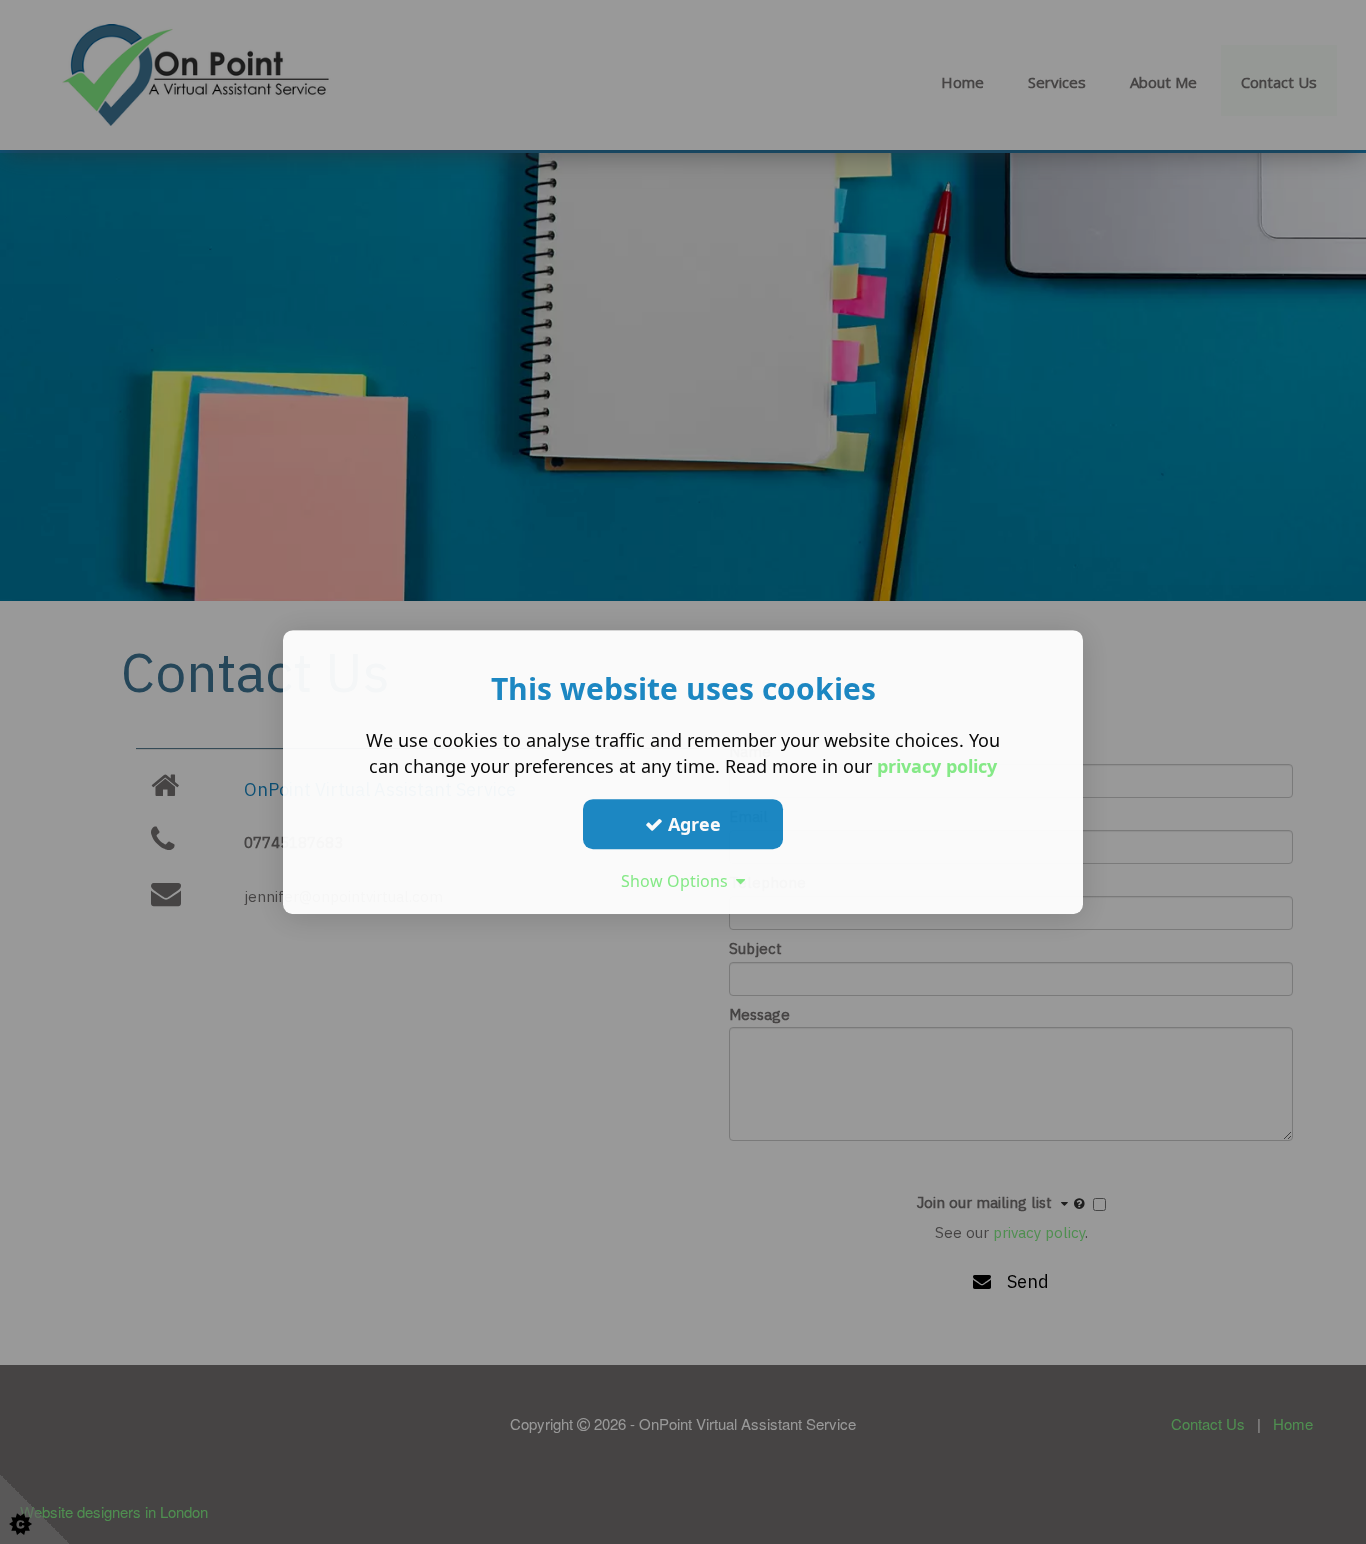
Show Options (678, 881)
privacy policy (937, 766)
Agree (692, 824)
